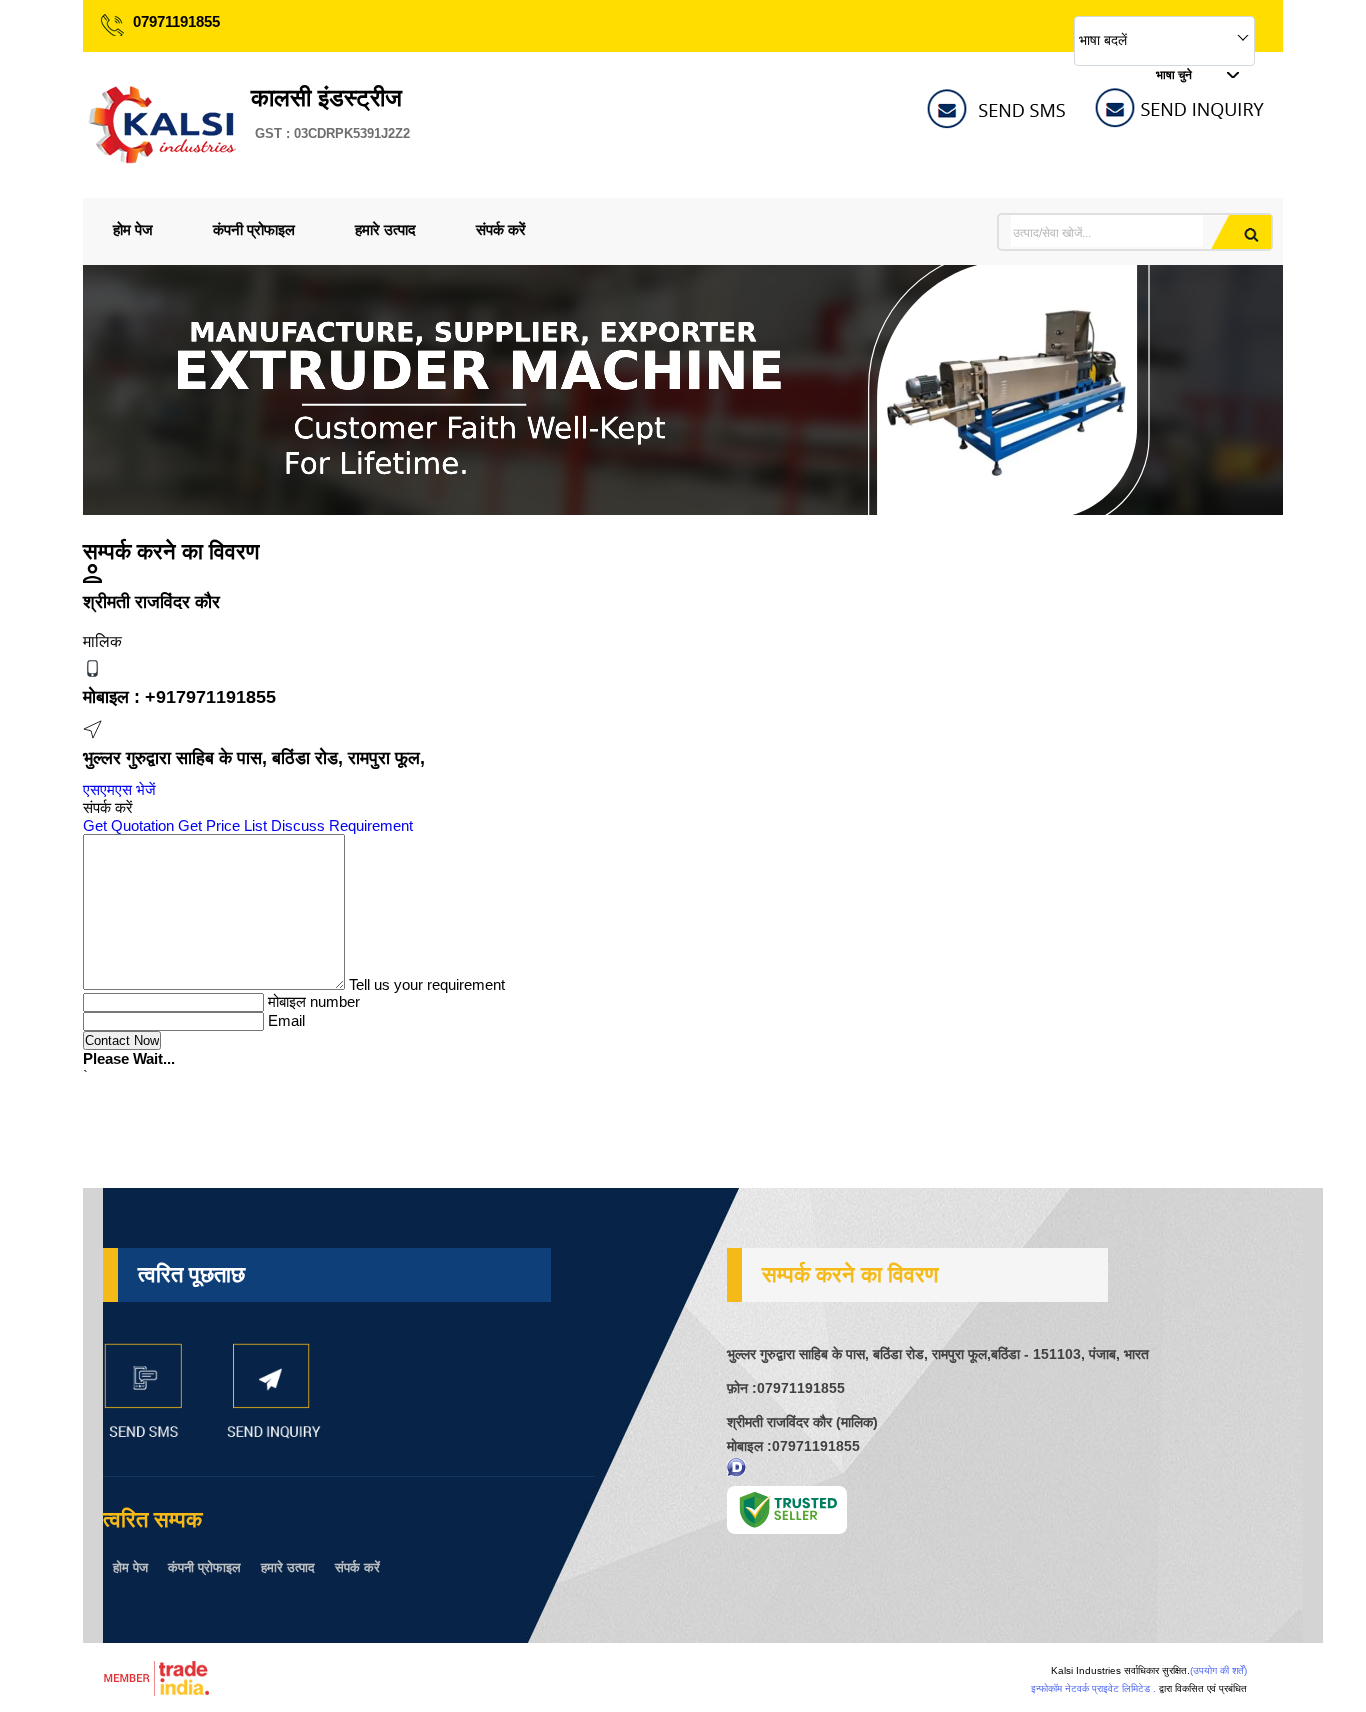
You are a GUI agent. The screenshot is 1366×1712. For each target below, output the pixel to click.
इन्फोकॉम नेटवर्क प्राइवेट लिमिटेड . (1093, 1688)
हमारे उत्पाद (385, 229)
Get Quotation (128, 825)
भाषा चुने (1174, 75)
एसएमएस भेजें (119, 789)
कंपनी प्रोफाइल (254, 229)
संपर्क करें (501, 229)
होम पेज (133, 229)
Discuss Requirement (342, 825)
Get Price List (222, 825)
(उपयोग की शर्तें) (1218, 1670)
